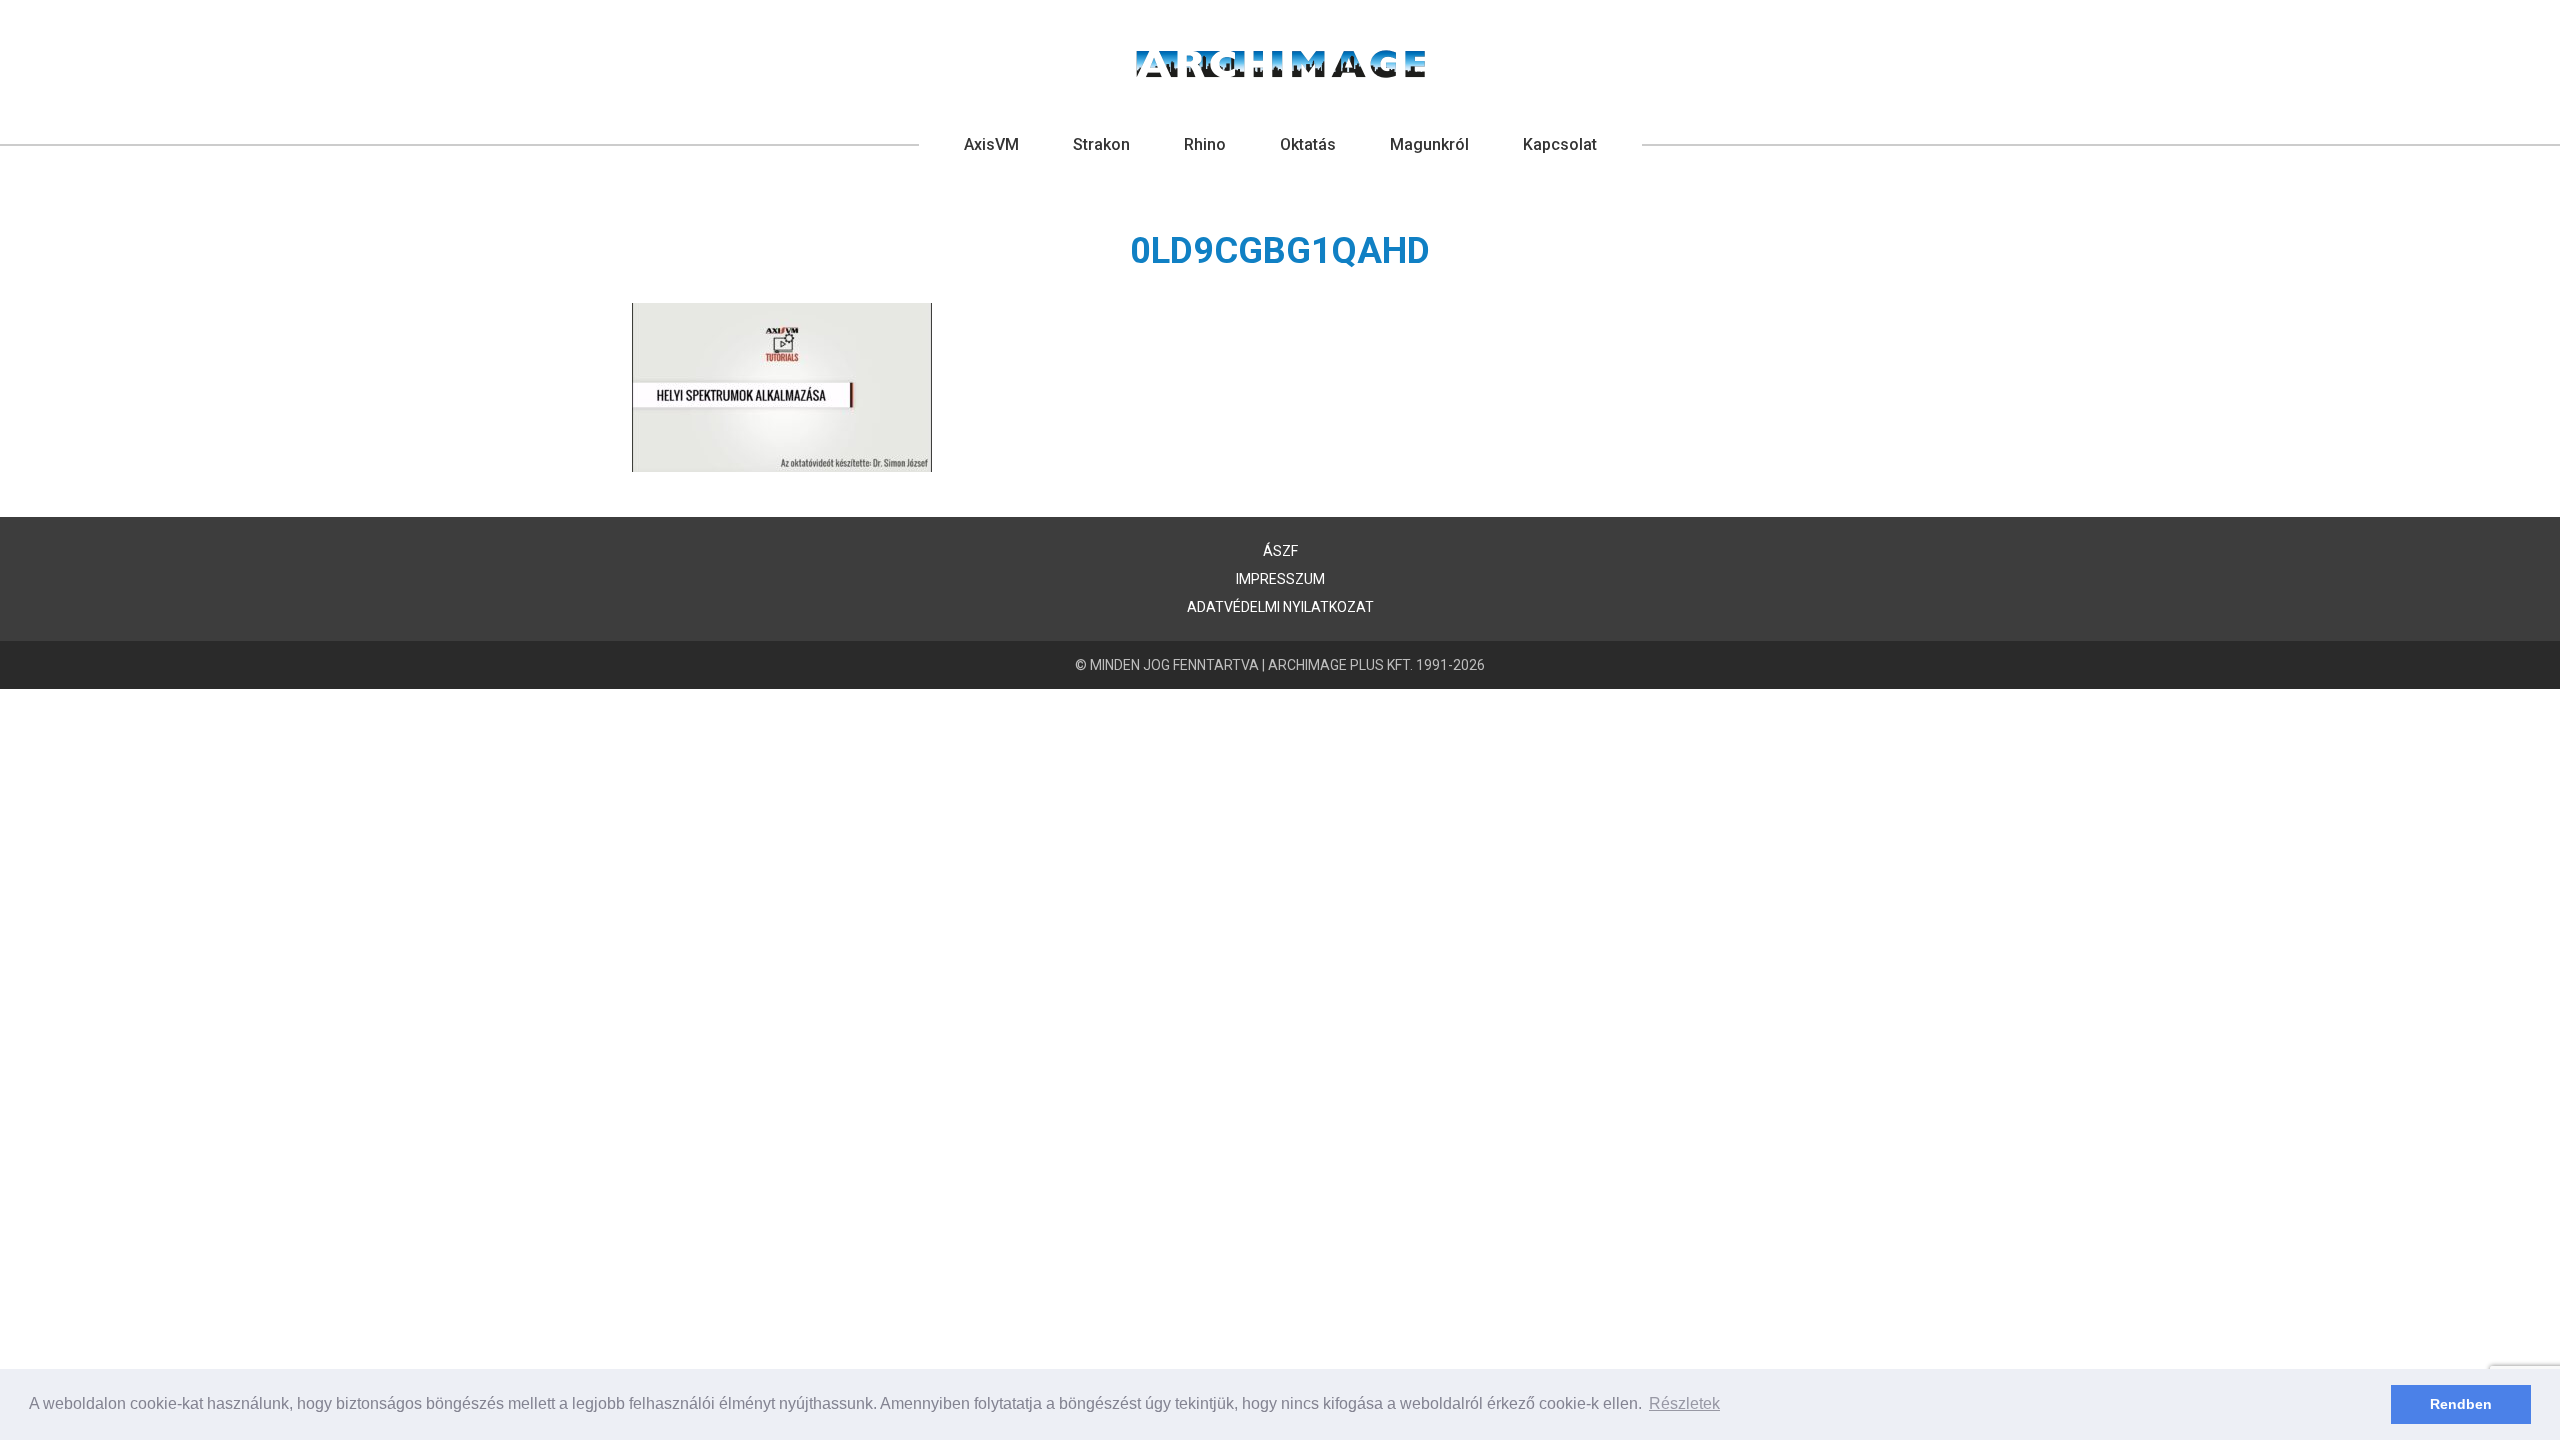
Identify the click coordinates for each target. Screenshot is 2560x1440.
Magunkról (1429, 144)
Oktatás (1308, 144)
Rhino (1205, 144)
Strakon (1101, 144)
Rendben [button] (2461, 1404)
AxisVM (991, 144)
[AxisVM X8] (1280, 64)
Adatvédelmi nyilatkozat (1280, 607)
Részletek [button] (1684, 1403)
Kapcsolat (1560, 144)
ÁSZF (1280, 551)
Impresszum (1280, 579)
